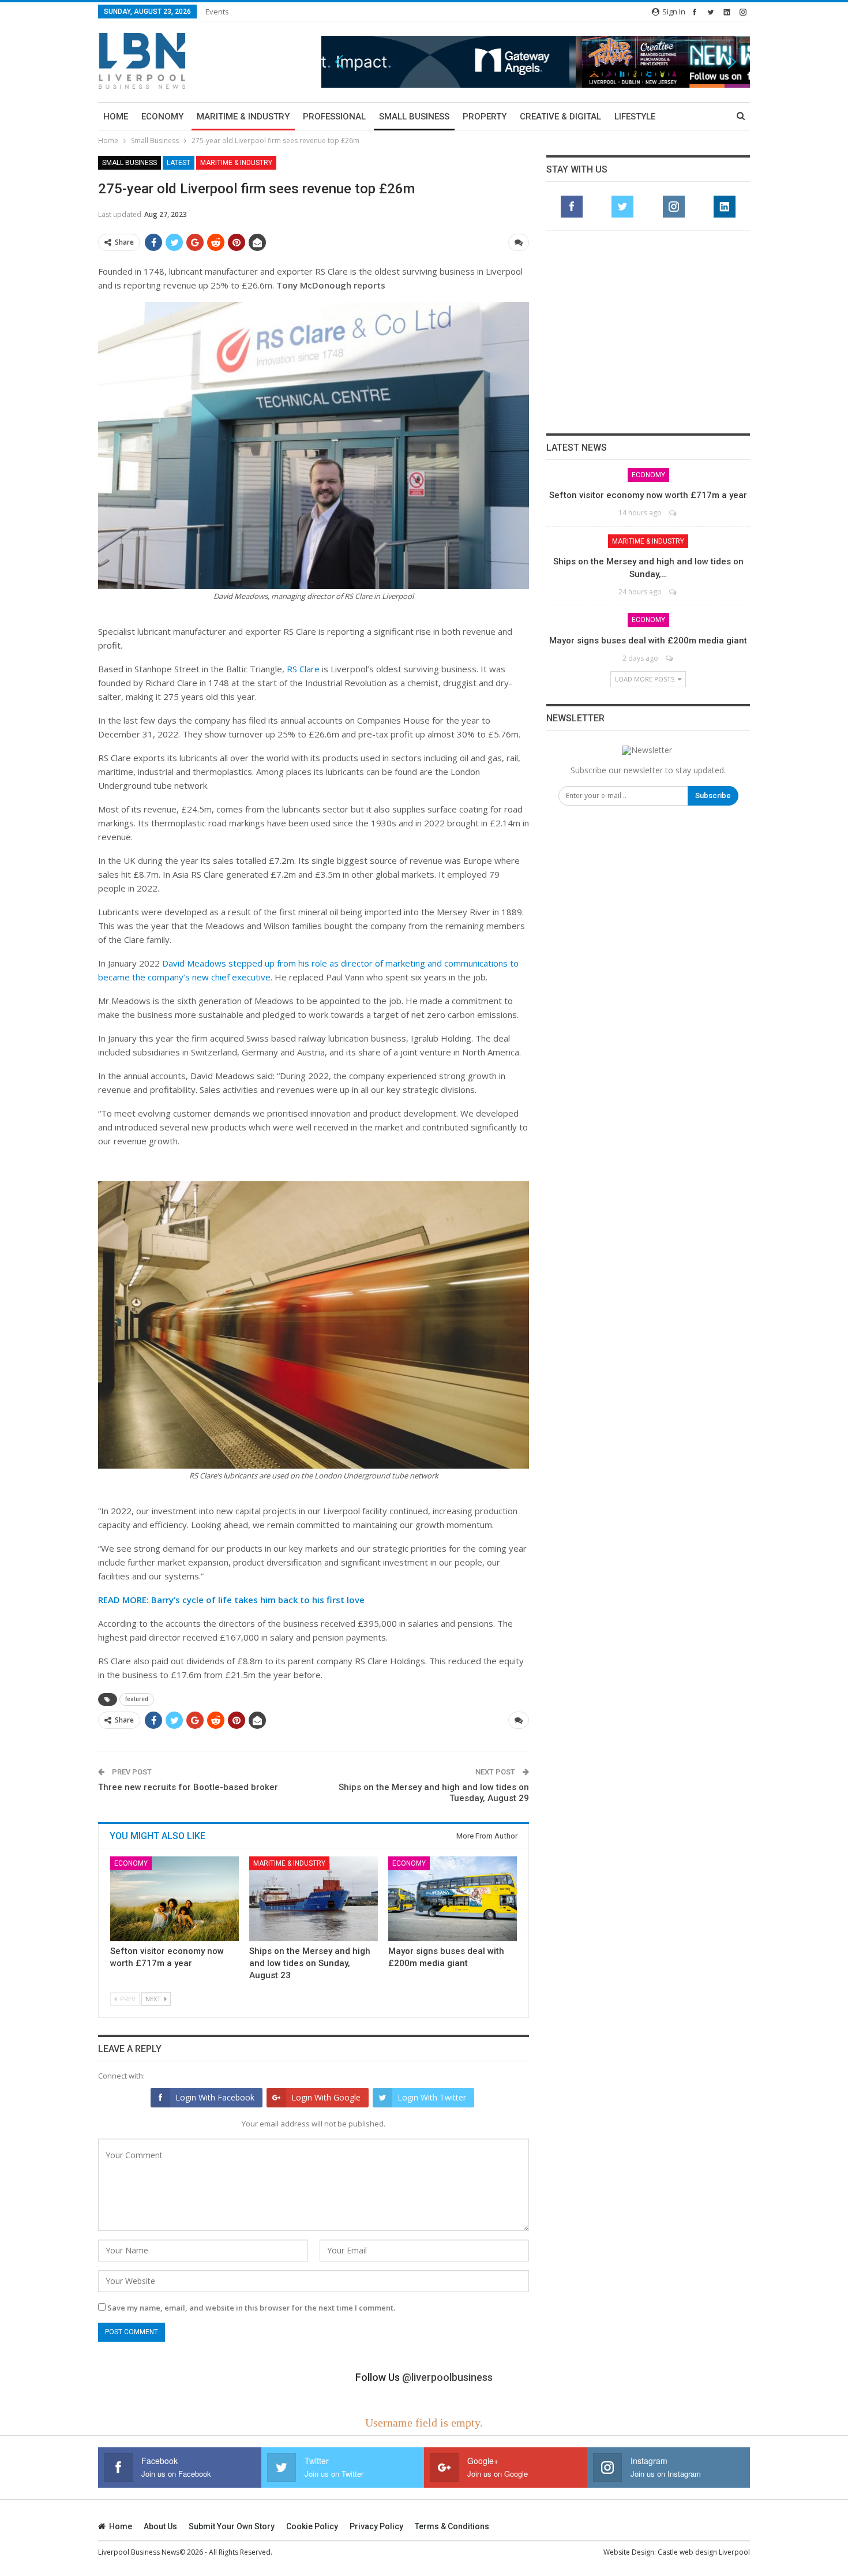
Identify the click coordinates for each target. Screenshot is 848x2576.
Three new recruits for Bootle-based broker (188, 1787)
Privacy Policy (376, 2526)
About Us (160, 2526)
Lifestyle (635, 117)
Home (116, 117)
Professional (334, 117)
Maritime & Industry (243, 117)
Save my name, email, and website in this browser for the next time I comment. (251, 2308)
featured (137, 1699)
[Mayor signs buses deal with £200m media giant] (453, 1899)
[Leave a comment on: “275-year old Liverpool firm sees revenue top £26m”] (519, 242)
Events (217, 12)
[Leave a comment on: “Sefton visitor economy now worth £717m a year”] (673, 513)
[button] (536, 61)
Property (485, 117)
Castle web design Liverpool (704, 2552)
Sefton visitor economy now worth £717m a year (648, 495)
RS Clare (303, 669)
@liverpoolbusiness (447, 2377)
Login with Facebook (215, 2097)
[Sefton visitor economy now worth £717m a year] (175, 1899)
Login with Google (326, 2097)
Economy (162, 117)
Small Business (414, 117)
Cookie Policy (312, 2526)
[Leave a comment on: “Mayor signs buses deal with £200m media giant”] (670, 658)
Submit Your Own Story (232, 2526)
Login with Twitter (432, 2097)
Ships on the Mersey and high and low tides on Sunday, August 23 (310, 1963)
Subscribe (713, 795)
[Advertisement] (648, 332)
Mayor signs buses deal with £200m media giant (648, 641)
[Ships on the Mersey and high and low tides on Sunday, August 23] (314, 1899)
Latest (179, 163)
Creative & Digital (560, 117)
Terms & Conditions (452, 2526)
